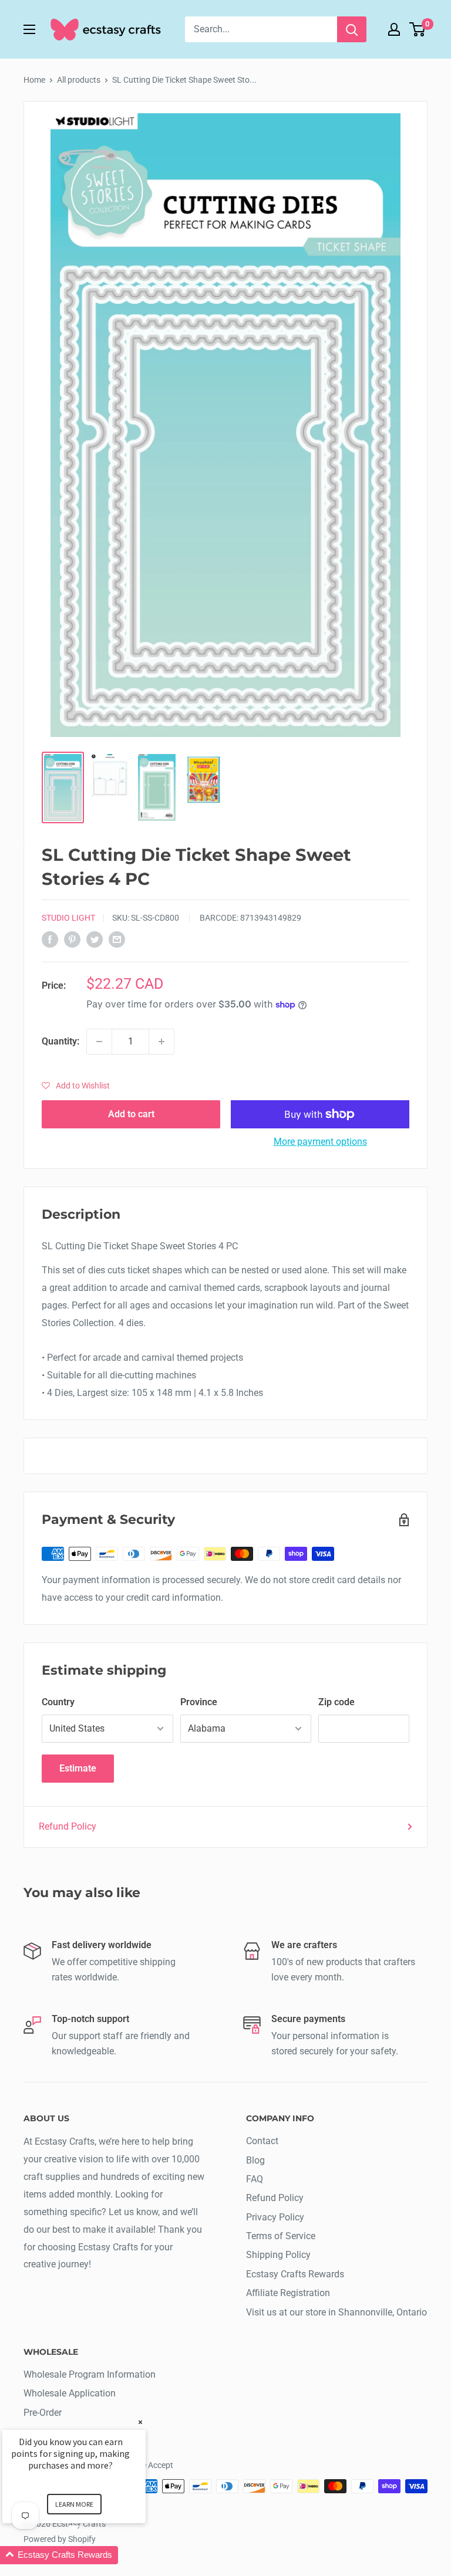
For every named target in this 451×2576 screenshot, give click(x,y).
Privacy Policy (275, 2217)
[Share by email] (117, 939)
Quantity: (60, 1041)
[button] (76, 1086)
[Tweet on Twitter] (95, 939)
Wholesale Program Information (90, 2374)
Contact (262, 2141)
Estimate (78, 1768)
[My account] (394, 29)
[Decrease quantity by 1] (99, 1042)
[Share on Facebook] (50, 939)
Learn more (74, 2504)
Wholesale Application (70, 2393)
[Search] (352, 29)
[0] (418, 29)
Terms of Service (281, 2236)
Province (199, 1702)
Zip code (336, 1702)
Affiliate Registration (288, 2293)
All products (79, 80)
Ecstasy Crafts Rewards (295, 2274)
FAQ (255, 2179)
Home (34, 80)
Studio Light (68, 918)
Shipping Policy (278, 2255)
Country (58, 1702)
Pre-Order (43, 2413)
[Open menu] (29, 29)
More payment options (320, 1142)
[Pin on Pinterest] (72, 939)
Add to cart (131, 1114)
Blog (255, 2160)
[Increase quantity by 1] (161, 1042)
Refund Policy (68, 1826)
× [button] (140, 2422)
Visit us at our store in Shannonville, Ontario (336, 2312)
